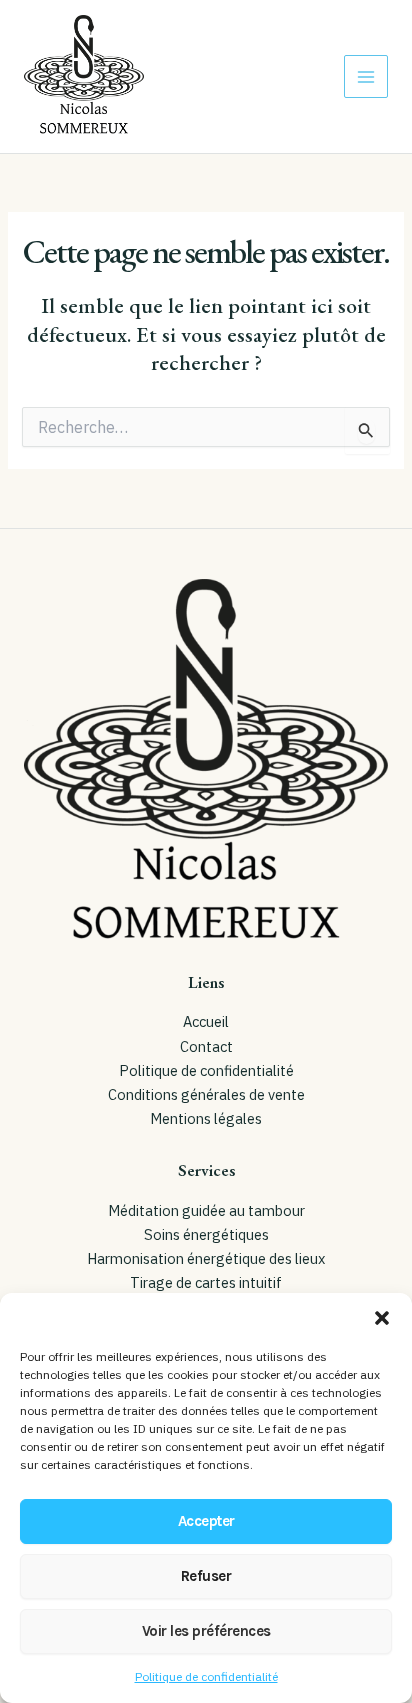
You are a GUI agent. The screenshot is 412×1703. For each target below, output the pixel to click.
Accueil (206, 1021)
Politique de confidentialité (206, 1676)
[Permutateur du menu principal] (366, 77)
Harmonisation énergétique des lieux (206, 1258)
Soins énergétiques (206, 1234)
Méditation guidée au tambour (206, 1210)
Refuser (206, 1576)
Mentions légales (206, 1118)
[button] (382, 1318)
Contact (206, 1046)
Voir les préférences (206, 1631)
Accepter (206, 1521)
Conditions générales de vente (206, 1094)
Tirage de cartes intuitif (206, 1282)
